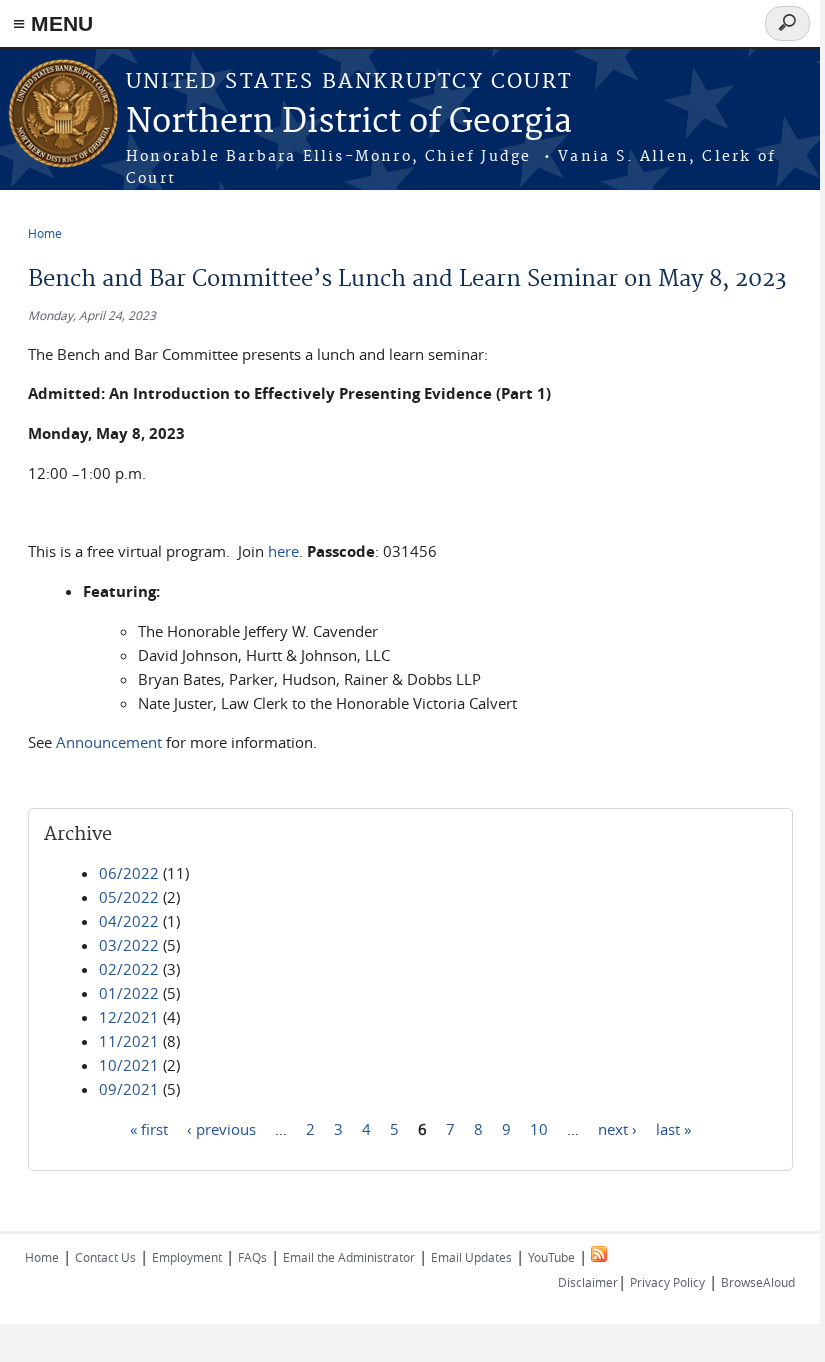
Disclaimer (588, 1282)
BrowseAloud (758, 1282)
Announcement (109, 742)
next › (617, 1128)
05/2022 (129, 897)
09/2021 (129, 1089)
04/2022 (129, 921)
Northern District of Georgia (349, 122)
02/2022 (129, 969)
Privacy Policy (667, 1282)
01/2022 (129, 993)
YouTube (551, 1257)
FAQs (252, 1257)
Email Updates (471, 1257)
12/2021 (129, 1017)
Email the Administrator (349, 1257)
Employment (187, 1257)
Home (45, 233)
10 (539, 1128)
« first (149, 1128)
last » (673, 1128)
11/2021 (129, 1041)
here (283, 551)
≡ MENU (53, 23)
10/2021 (129, 1065)
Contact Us (105, 1257)
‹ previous (221, 1128)
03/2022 (129, 945)
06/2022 (129, 873)
